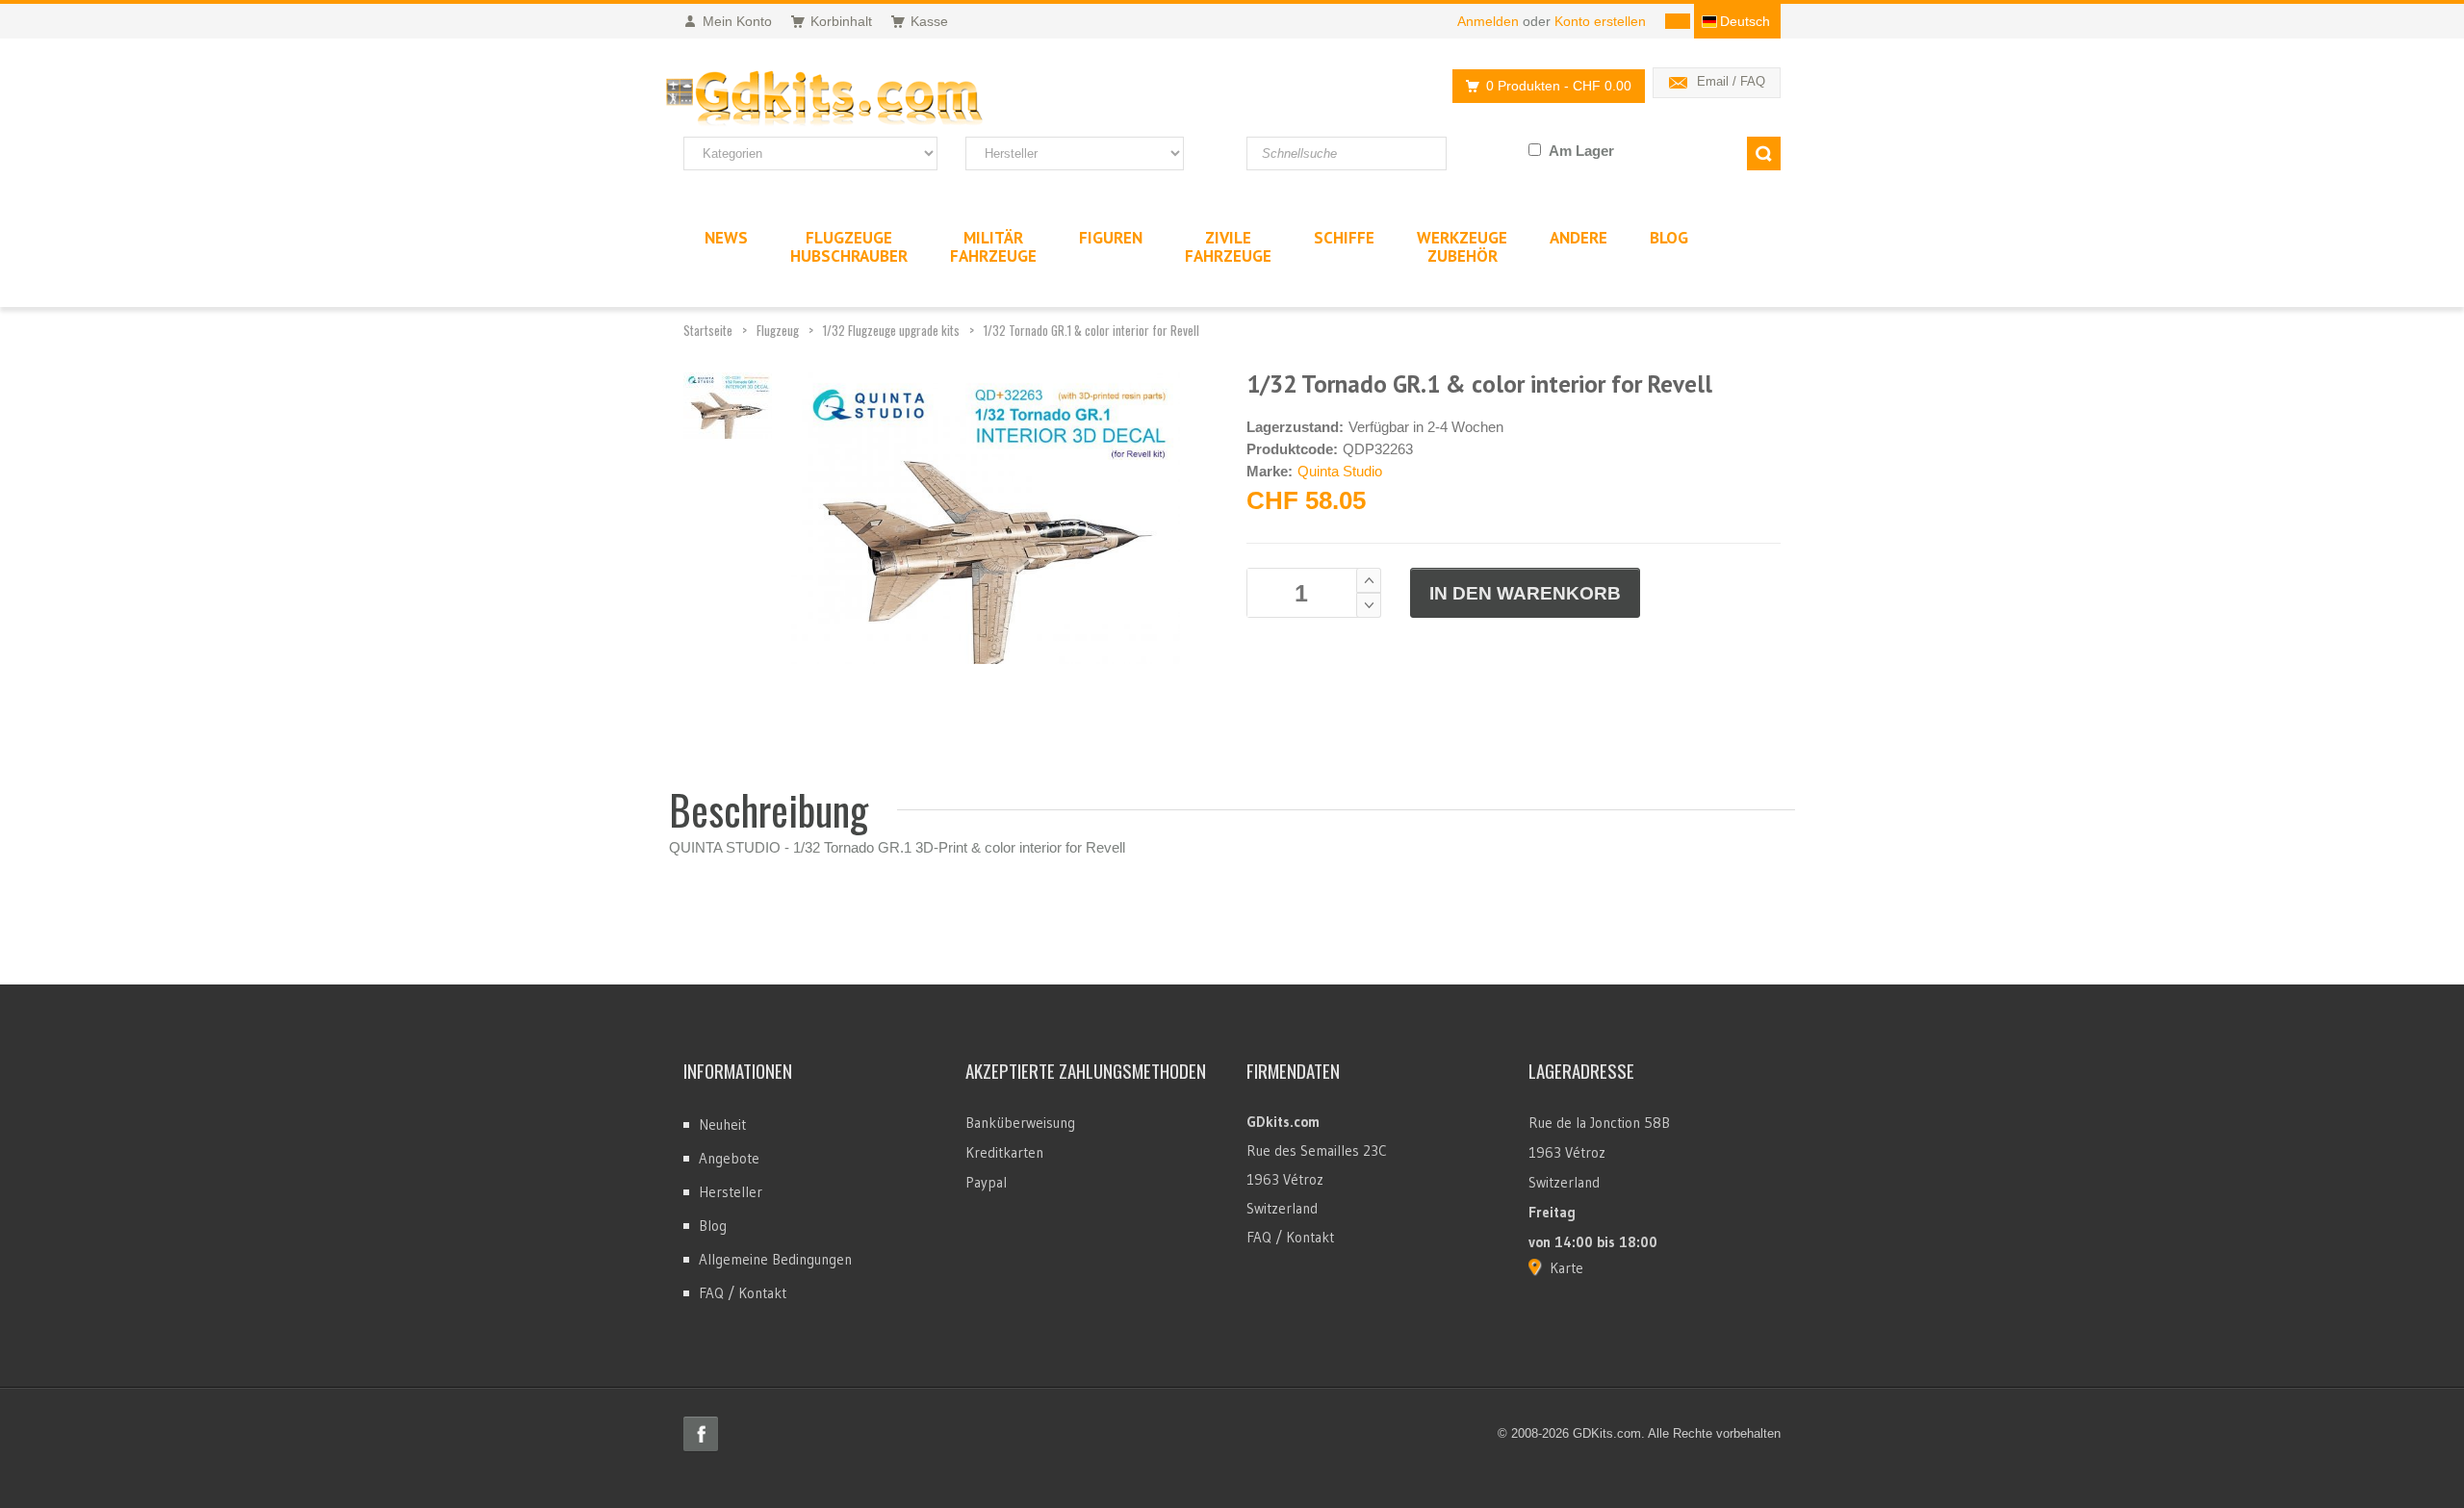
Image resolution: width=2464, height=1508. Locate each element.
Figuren (1111, 238)
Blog (713, 1226)
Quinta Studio (1340, 471)
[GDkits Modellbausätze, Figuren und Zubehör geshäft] (864, 99)
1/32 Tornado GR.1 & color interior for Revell (1091, 330)
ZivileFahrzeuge (1228, 247)
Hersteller (731, 1192)
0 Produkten (1559, 86)
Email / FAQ (1731, 81)
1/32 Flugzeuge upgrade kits (891, 330)
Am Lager (1581, 151)
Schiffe (1344, 238)
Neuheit (722, 1125)
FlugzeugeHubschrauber (849, 247)
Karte (1566, 1268)
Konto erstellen (1600, 21)
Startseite (708, 330)
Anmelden (1488, 21)
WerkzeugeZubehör (1462, 247)
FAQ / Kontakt (743, 1293)
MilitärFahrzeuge (993, 247)
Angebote (729, 1158)
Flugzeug (778, 330)
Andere (1578, 238)
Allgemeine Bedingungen (775, 1259)
